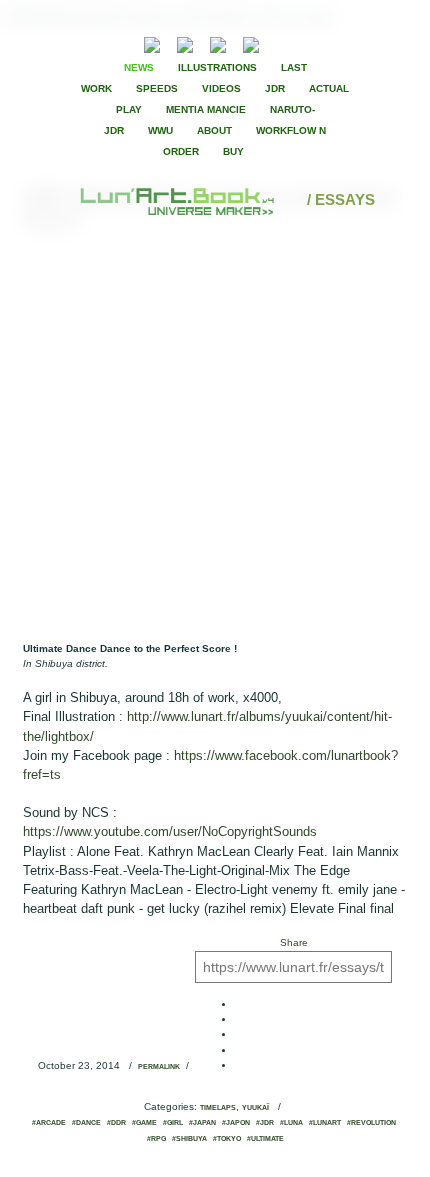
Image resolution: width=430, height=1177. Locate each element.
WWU (160, 130)
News (139, 67)
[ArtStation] (218, 42)
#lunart (325, 1123)
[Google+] (338, 43)
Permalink (159, 1067)
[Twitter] (321, 43)
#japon (236, 1123)
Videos (221, 88)
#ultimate (265, 1139)
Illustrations (217, 67)
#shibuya (189, 1139)
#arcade (49, 1123)
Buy (233, 151)
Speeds (157, 88)
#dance (86, 1123)
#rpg (156, 1139)
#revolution (371, 1123)
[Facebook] (304, 43)
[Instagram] (251, 42)
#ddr (116, 1123)
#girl (173, 1123)
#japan (202, 1123)
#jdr (265, 1123)
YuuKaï (255, 1108)
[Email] (98, 43)
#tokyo (227, 1139)
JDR (275, 88)
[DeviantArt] (185, 42)
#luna (291, 1123)
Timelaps (218, 1108)
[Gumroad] (152, 42)
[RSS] (121, 42)
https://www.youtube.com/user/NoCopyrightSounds (170, 831)
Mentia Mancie (206, 109)
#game (144, 1123)
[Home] (179, 199)
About (214, 130)
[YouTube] (281, 42)
